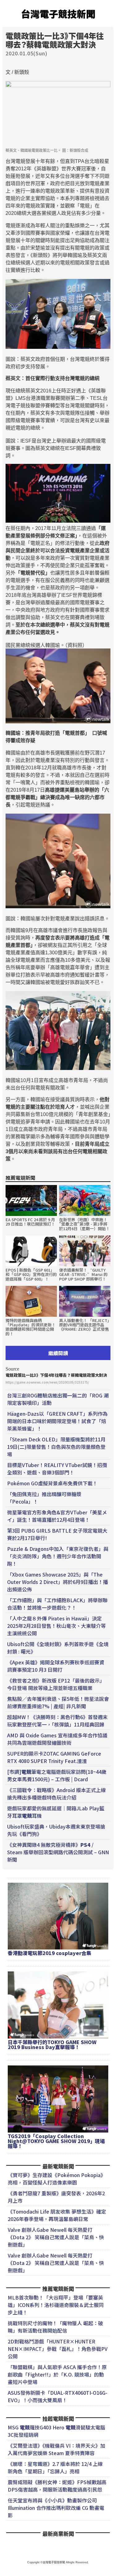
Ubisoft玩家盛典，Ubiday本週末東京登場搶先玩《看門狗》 (56, 1830)
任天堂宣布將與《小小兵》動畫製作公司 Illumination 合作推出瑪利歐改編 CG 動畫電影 (56, 2508)
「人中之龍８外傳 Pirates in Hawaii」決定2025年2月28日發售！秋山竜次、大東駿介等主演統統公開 (56, 1626)
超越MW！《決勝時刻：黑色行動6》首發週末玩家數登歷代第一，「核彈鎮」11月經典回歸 (57, 1721)
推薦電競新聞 (20, 1178)
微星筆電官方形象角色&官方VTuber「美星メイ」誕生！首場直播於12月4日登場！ (57, 1516)
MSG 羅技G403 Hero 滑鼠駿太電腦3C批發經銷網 (56, 2431)
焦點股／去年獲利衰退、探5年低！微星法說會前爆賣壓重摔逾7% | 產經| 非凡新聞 (58, 1702)
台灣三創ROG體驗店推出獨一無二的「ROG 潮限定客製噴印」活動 (58, 1399)
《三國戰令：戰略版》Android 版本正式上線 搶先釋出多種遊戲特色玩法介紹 (56, 1794)
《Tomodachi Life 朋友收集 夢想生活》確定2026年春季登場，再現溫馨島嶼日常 (57, 2215)
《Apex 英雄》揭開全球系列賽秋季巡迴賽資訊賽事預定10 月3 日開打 (56, 1666)
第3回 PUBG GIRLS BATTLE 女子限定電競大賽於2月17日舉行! (57, 1534)
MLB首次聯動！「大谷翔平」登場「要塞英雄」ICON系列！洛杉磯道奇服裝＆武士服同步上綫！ (56, 2305)
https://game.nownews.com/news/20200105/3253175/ (47, 1382)
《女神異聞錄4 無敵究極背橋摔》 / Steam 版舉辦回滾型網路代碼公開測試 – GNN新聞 (58, 1852)
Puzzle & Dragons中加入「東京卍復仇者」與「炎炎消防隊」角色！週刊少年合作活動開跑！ (58, 1556)
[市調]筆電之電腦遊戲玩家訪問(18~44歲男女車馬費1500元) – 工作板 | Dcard (57, 1775)
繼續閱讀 (58, 1353)
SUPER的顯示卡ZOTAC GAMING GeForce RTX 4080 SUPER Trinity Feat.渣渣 (54, 1757)
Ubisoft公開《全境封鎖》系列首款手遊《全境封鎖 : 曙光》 (58, 1648)
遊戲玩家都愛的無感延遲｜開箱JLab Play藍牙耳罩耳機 (56, 1812)
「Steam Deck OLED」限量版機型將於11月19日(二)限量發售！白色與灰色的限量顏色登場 (56, 1447)
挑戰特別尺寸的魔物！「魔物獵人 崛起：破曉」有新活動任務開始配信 (55, 2327)
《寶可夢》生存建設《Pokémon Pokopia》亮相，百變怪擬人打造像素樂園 (57, 2179)
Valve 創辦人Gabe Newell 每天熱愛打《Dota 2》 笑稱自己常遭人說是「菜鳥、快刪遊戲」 (56, 2237)
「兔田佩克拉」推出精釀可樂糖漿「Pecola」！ (44, 1498)
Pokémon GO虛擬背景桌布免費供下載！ (52, 1483)
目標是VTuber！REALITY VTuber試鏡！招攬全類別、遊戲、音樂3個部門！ (57, 1469)
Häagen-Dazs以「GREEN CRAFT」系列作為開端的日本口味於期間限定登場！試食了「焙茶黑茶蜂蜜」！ (57, 1421)
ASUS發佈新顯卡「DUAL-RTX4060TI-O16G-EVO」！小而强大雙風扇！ (58, 2396)
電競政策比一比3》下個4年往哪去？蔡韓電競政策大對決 (56, 1375)
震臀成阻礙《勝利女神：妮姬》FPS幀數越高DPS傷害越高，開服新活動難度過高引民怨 (57, 2486)
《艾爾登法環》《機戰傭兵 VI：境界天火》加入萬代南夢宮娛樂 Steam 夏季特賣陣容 (56, 2449)
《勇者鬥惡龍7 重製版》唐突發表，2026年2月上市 (56, 2197)
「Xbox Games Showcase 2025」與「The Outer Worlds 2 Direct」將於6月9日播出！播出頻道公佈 (58, 1582)
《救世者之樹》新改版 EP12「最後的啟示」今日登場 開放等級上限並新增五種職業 (56, 1684)
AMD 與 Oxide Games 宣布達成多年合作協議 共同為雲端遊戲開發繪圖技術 (57, 1739)
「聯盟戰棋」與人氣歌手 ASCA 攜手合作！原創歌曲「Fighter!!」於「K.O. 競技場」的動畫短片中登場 (57, 2374)
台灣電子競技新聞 (58, 14)
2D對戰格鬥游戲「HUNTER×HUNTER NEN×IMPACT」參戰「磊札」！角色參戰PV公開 (58, 2349)
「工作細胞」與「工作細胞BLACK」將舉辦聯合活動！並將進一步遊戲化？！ (57, 1604)
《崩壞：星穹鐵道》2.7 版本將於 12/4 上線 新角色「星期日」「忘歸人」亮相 (55, 2467)
